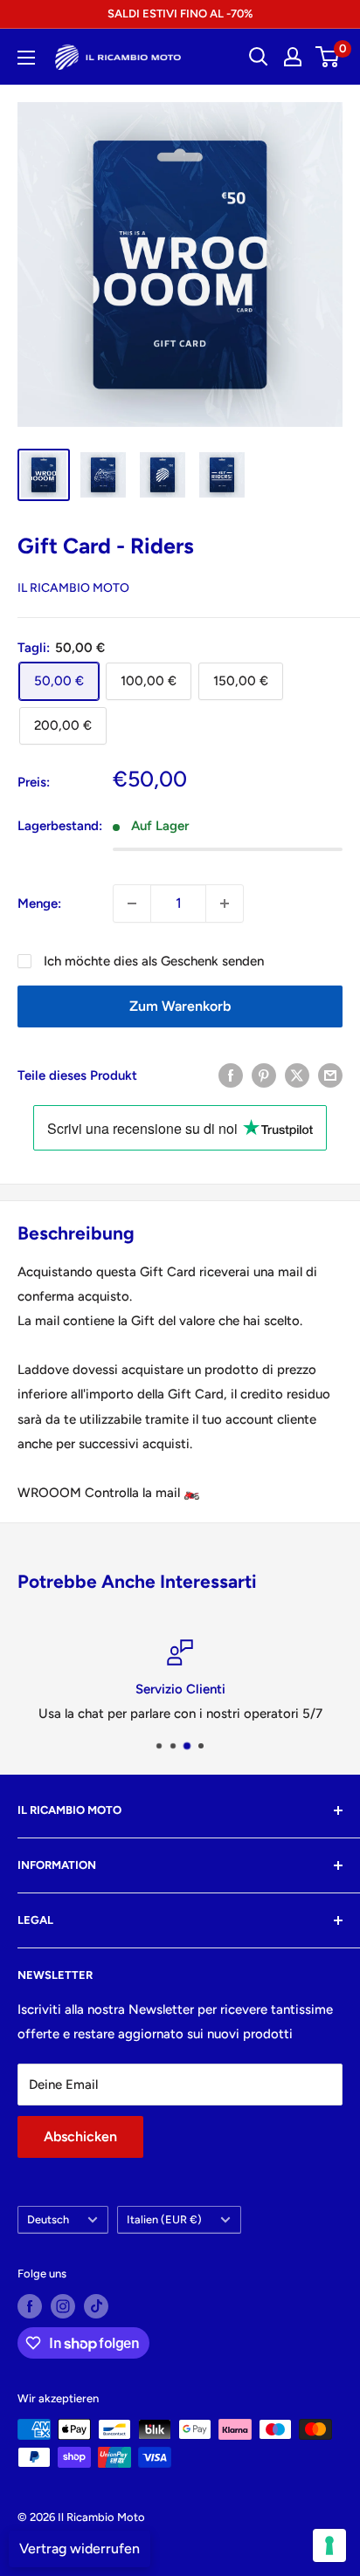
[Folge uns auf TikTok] (96, 2306)
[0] (328, 57)
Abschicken (80, 2136)
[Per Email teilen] (330, 1075)
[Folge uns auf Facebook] (30, 2306)
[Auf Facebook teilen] (231, 1075)
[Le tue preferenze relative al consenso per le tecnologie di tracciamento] (329, 2545)
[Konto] (293, 57)
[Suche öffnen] (259, 57)
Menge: (39, 903)
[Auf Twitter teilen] (297, 1075)
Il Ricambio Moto (73, 588)
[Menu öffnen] (26, 58)
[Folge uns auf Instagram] (63, 2306)
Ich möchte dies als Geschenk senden (154, 961)
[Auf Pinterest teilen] (264, 1075)
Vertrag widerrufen (80, 2549)
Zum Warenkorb (180, 1006)
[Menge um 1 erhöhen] (225, 903)
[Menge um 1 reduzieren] (132, 903)
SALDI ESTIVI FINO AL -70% (180, 14)
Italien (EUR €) (164, 2219)
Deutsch (48, 2219)
